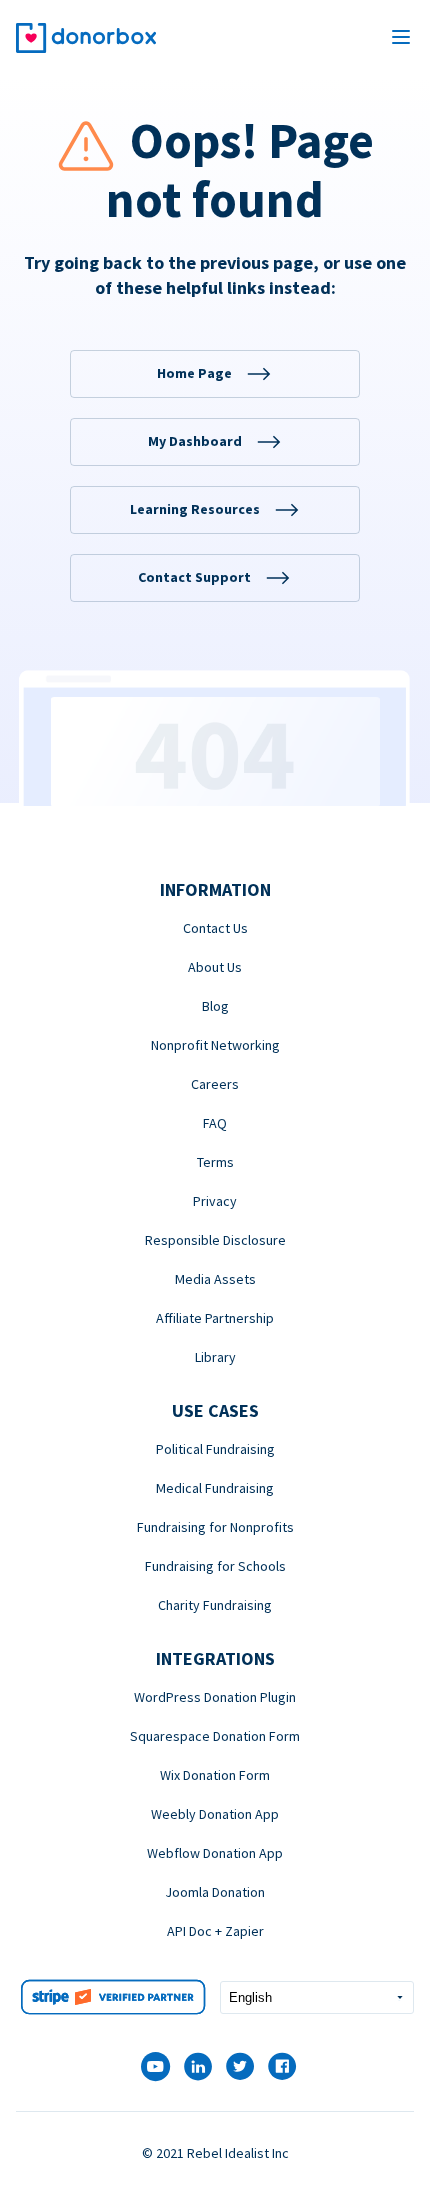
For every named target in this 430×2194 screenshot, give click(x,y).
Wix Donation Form (215, 1775)
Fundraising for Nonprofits (215, 1527)
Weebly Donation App (215, 1814)
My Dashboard (195, 441)
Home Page (194, 373)
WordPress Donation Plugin (215, 1697)
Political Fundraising (215, 1449)
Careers (215, 1084)
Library (215, 1357)
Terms (215, 1162)
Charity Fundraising (215, 1605)
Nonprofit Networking (215, 1045)
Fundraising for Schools (215, 1566)
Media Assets (215, 1279)
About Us (215, 967)
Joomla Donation (215, 1892)
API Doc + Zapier (215, 1931)
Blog (215, 1006)
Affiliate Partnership (215, 1318)
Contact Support (194, 577)
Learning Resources (195, 509)
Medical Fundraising (215, 1488)
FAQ (215, 1123)
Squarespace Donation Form (215, 1736)
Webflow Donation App (215, 1853)
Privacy (215, 1201)
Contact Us (215, 928)
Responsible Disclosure (215, 1240)
